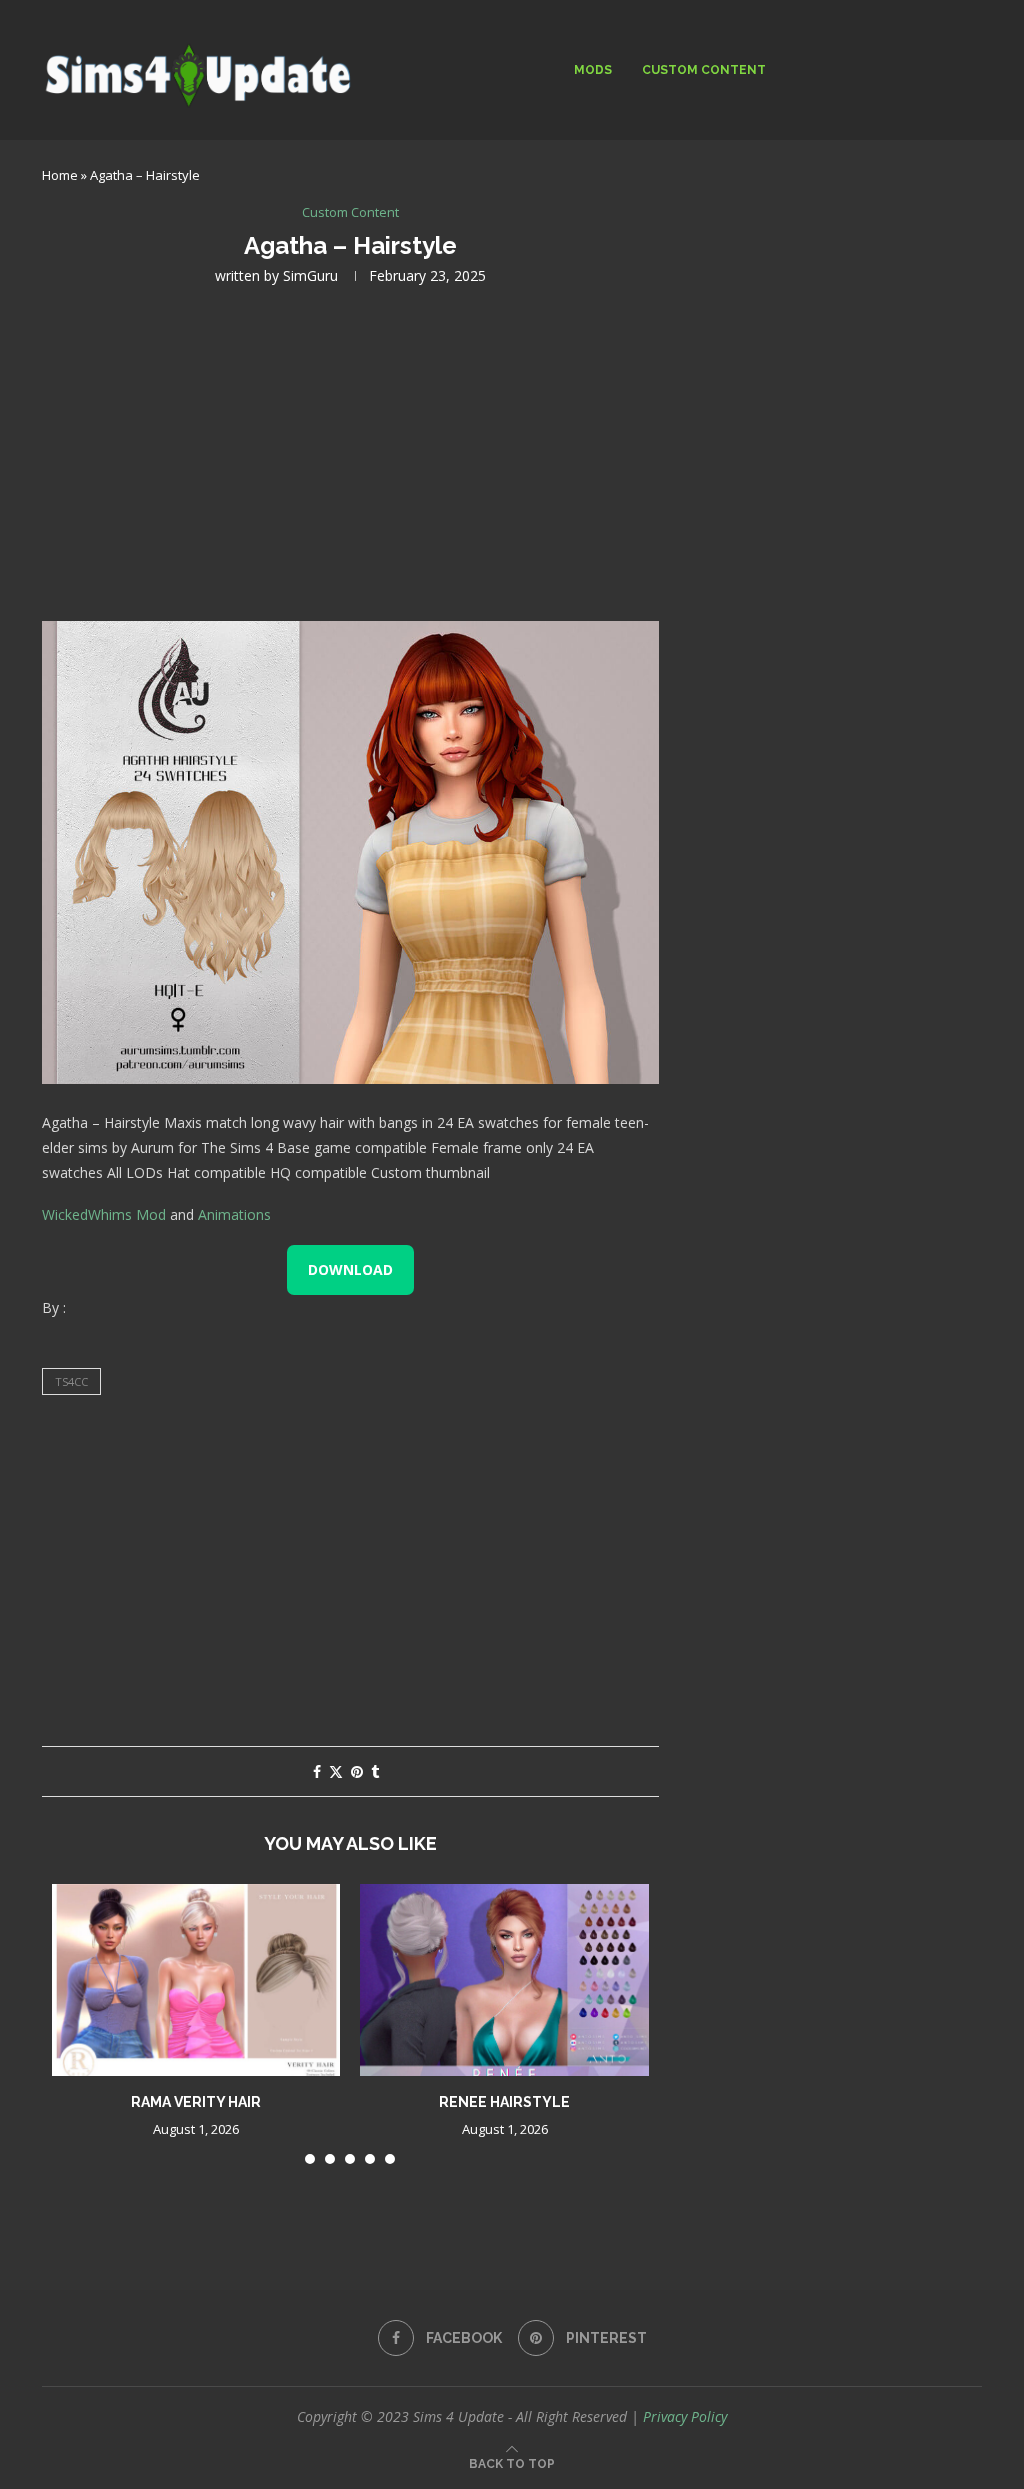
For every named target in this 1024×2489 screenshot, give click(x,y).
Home (60, 175)
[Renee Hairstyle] (504, 1980)
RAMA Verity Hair (196, 2102)
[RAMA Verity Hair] (196, 1980)
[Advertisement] (350, 451)
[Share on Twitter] (336, 1771)
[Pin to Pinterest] (357, 1771)
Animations (234, 1214)
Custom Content (704, 70)
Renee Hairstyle (504, 2102)
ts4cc (71, 1381)
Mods (593, 70)
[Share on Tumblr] (375, 1771)
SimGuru (310, 275)
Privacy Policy (685, 2416)
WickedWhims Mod (104, 1214)
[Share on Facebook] (317, 1771)
